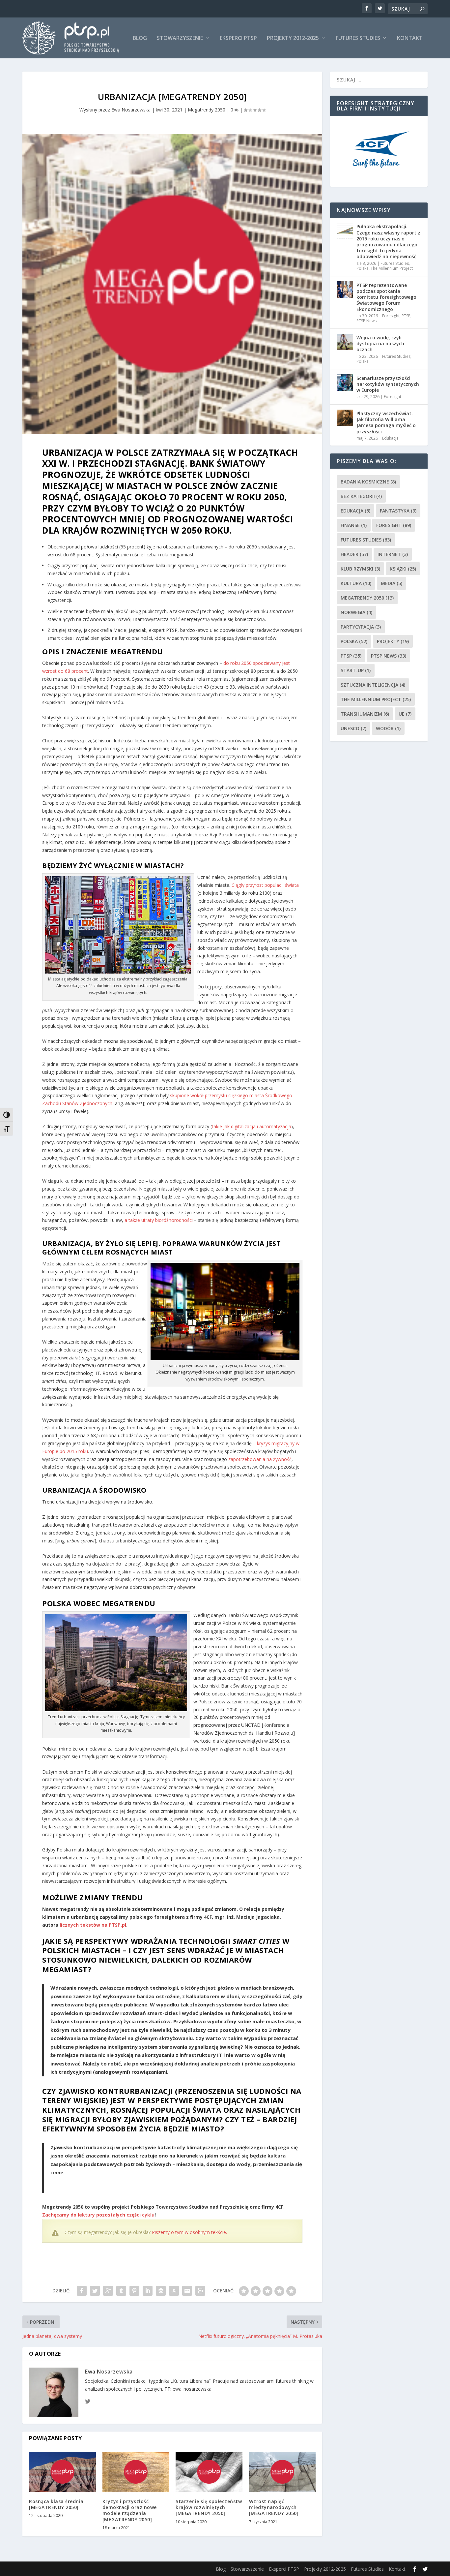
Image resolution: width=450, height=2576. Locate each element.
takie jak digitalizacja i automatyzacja (252, 1126)
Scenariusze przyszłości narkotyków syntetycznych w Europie (388, 384)
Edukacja (390, 438)
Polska (363, 268)
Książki (403, 569)
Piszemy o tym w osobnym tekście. (189, 2232)
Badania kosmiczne (368, 482)
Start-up (356, 670)
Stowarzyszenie (180, 38)
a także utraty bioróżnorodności (159, 1220)
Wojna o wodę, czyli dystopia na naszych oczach (380, 343)
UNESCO (353, 728)
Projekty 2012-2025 (293, 38)
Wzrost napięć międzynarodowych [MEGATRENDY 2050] (274, 2507)
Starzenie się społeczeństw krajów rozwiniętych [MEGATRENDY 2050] (209, 2507)
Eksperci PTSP (238, 38)
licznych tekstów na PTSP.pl (93, 1925)
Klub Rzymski (360, 569)
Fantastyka (398, 511)
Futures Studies (358, 38)
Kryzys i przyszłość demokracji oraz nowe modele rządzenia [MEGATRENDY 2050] (130, 2510)
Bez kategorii (361, 496)
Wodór (388, 728)
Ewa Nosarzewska (131, 110)
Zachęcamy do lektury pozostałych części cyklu (98, 2215)
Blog (140, 38)
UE (405, 714)
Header (354, 554)
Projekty (393, 641)
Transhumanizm (365, 714)
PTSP (406, 316)
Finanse (354, 525)
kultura (356, 583)
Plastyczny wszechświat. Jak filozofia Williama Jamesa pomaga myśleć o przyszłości (386, 422)
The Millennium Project (392, 268)
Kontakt (410, 38)
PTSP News (366, 321)
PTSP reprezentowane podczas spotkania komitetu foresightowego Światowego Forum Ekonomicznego (386, 297)
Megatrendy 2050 (207, 110)
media (392, 583)
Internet (393, 554)
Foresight (391, 316)
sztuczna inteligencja (373, 685)
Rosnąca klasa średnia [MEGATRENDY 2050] (56, 2504)
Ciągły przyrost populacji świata (265, 885)
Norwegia (356, 612)
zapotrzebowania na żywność (260, 1459)
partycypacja (361, 627)
